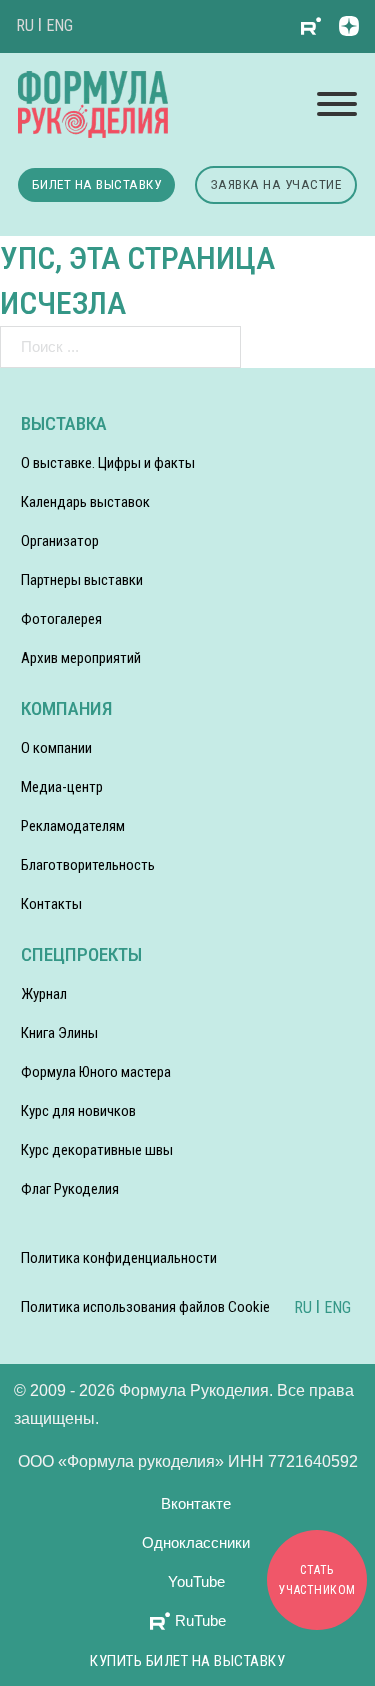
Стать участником (317, 1580)
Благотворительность (88, 865)
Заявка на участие (276, 184)
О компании (56, 748)
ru (25, 25)
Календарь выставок (85, 502)
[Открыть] (337, 104)
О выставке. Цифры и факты (108, 463)
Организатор (60, 541)
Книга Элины (59, 1033)
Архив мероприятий (81, 658)
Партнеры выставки (82, 580)
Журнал (44, 994)
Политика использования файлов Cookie (145, 1307)
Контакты (51, 904)
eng (59, 25)
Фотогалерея (61, 619)
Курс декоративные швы (97, 1150)
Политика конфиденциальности (119, 1258)
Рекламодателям (73, 826)
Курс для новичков (78, 1111)
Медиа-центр (62, 787)
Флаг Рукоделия (70, 1189)
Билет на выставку (97, 184)
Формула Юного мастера (96, 1072)
